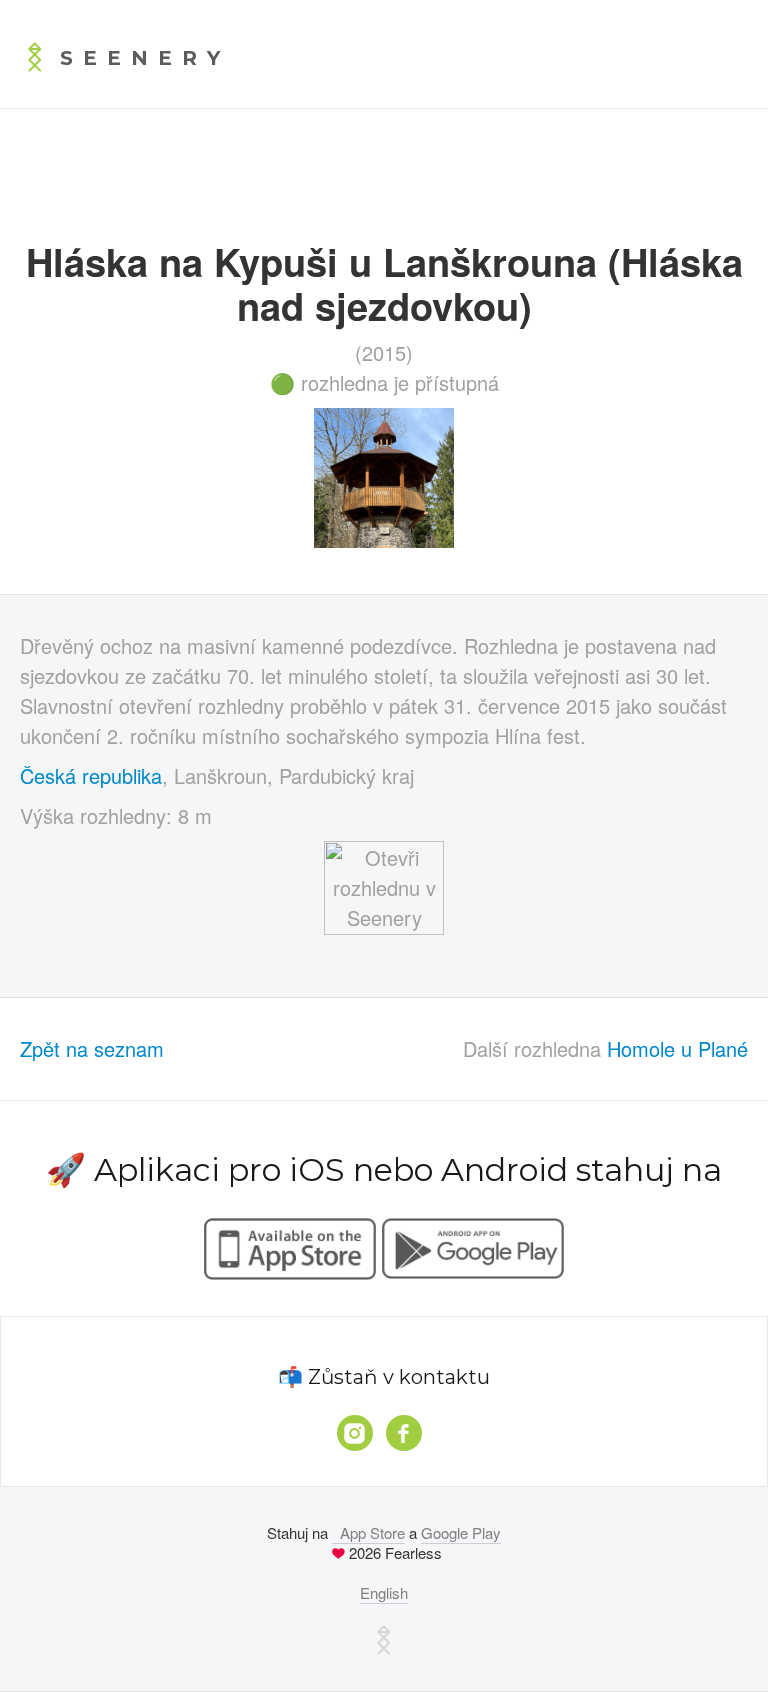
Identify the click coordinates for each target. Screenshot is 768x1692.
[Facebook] (404, 1433)
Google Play (461, 1532)
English (384, 1592)
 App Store (368, 1532)
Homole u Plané (677, 1048)
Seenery (145, 58)
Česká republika (91, 775)
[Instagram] (355, 1433)
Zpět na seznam (92, 1048)
